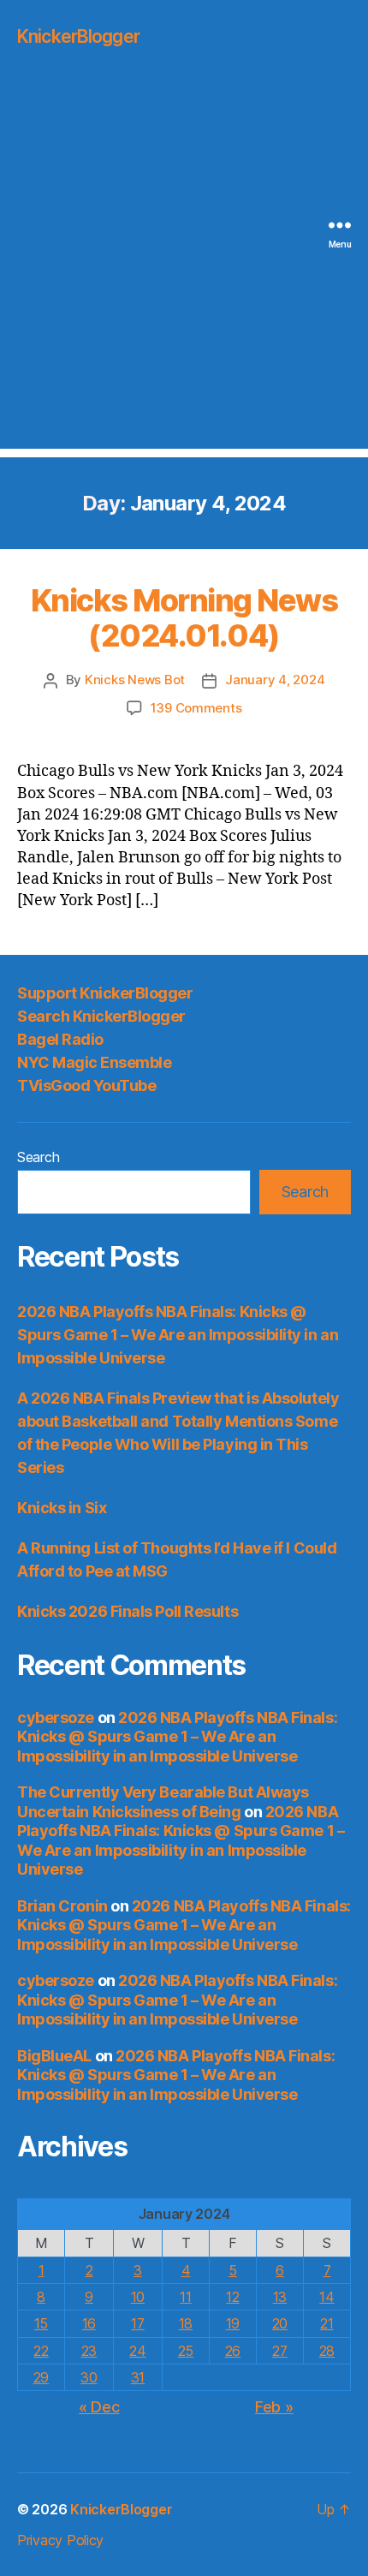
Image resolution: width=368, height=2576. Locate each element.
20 (280, 2323)
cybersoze (56, 1717)
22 (41, 2351)
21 (326, 2323)
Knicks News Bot (135, 680)
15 (41, 2323)
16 (89, 2323)
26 (233, 2351)
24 (137, 2351)
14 (326, 2297)
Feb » (274, 2407)
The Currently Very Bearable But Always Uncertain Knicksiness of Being (163, 1802)
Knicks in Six (62, 1508)
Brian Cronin (62, 1906)
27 (279, 2351)
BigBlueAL (54, 2056)
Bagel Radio (60, 1039)
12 (232, 2297)
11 (185, 2297)
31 (138, 2377)
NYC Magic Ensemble (94, 1062)
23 (89, 2351)
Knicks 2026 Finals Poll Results (128, 1611)
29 (41, 2377)
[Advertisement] (184, 265)
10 (138, 2297)
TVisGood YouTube (86, 1085)
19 (233, 2323)
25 (186, 2351)
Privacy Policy (60, 2540)
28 (327, 2351)
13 (280, 2297)
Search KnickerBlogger (101, 1016)
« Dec (99, 2407)
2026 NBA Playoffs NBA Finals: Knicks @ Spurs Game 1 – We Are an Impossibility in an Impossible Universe (178, 1335)
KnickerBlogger (78, 36)
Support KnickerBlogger (105, 993)
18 (186, 2323)
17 (137, 2323)
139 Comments (196, 708)
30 (89, 2377)
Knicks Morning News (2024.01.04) (184, 618)
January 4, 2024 (275, 680)
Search (38, 1157)
